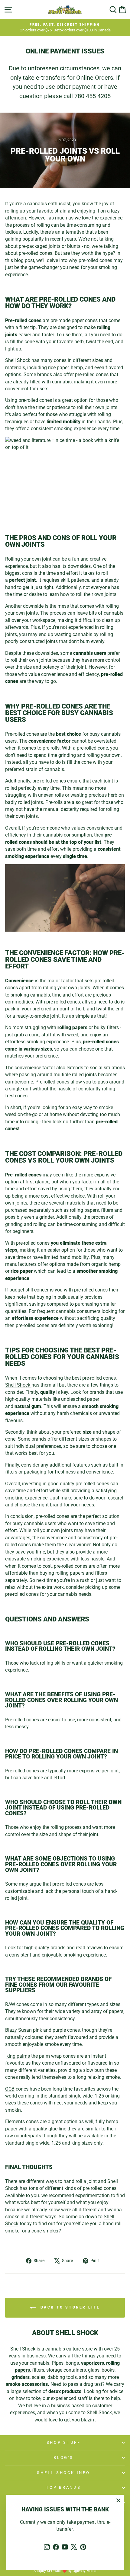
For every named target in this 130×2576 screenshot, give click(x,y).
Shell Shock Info (63, 2473)
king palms (18, 2056)
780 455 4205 (93, 96)
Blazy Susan (18, 2030)
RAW (10, 2004)
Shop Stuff (64, 2442)
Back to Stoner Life (69, 2307)
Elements (15, 2122)
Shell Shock (18, 360)
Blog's (63, 2458)
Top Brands (63, 2487)
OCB (10, 2089)
